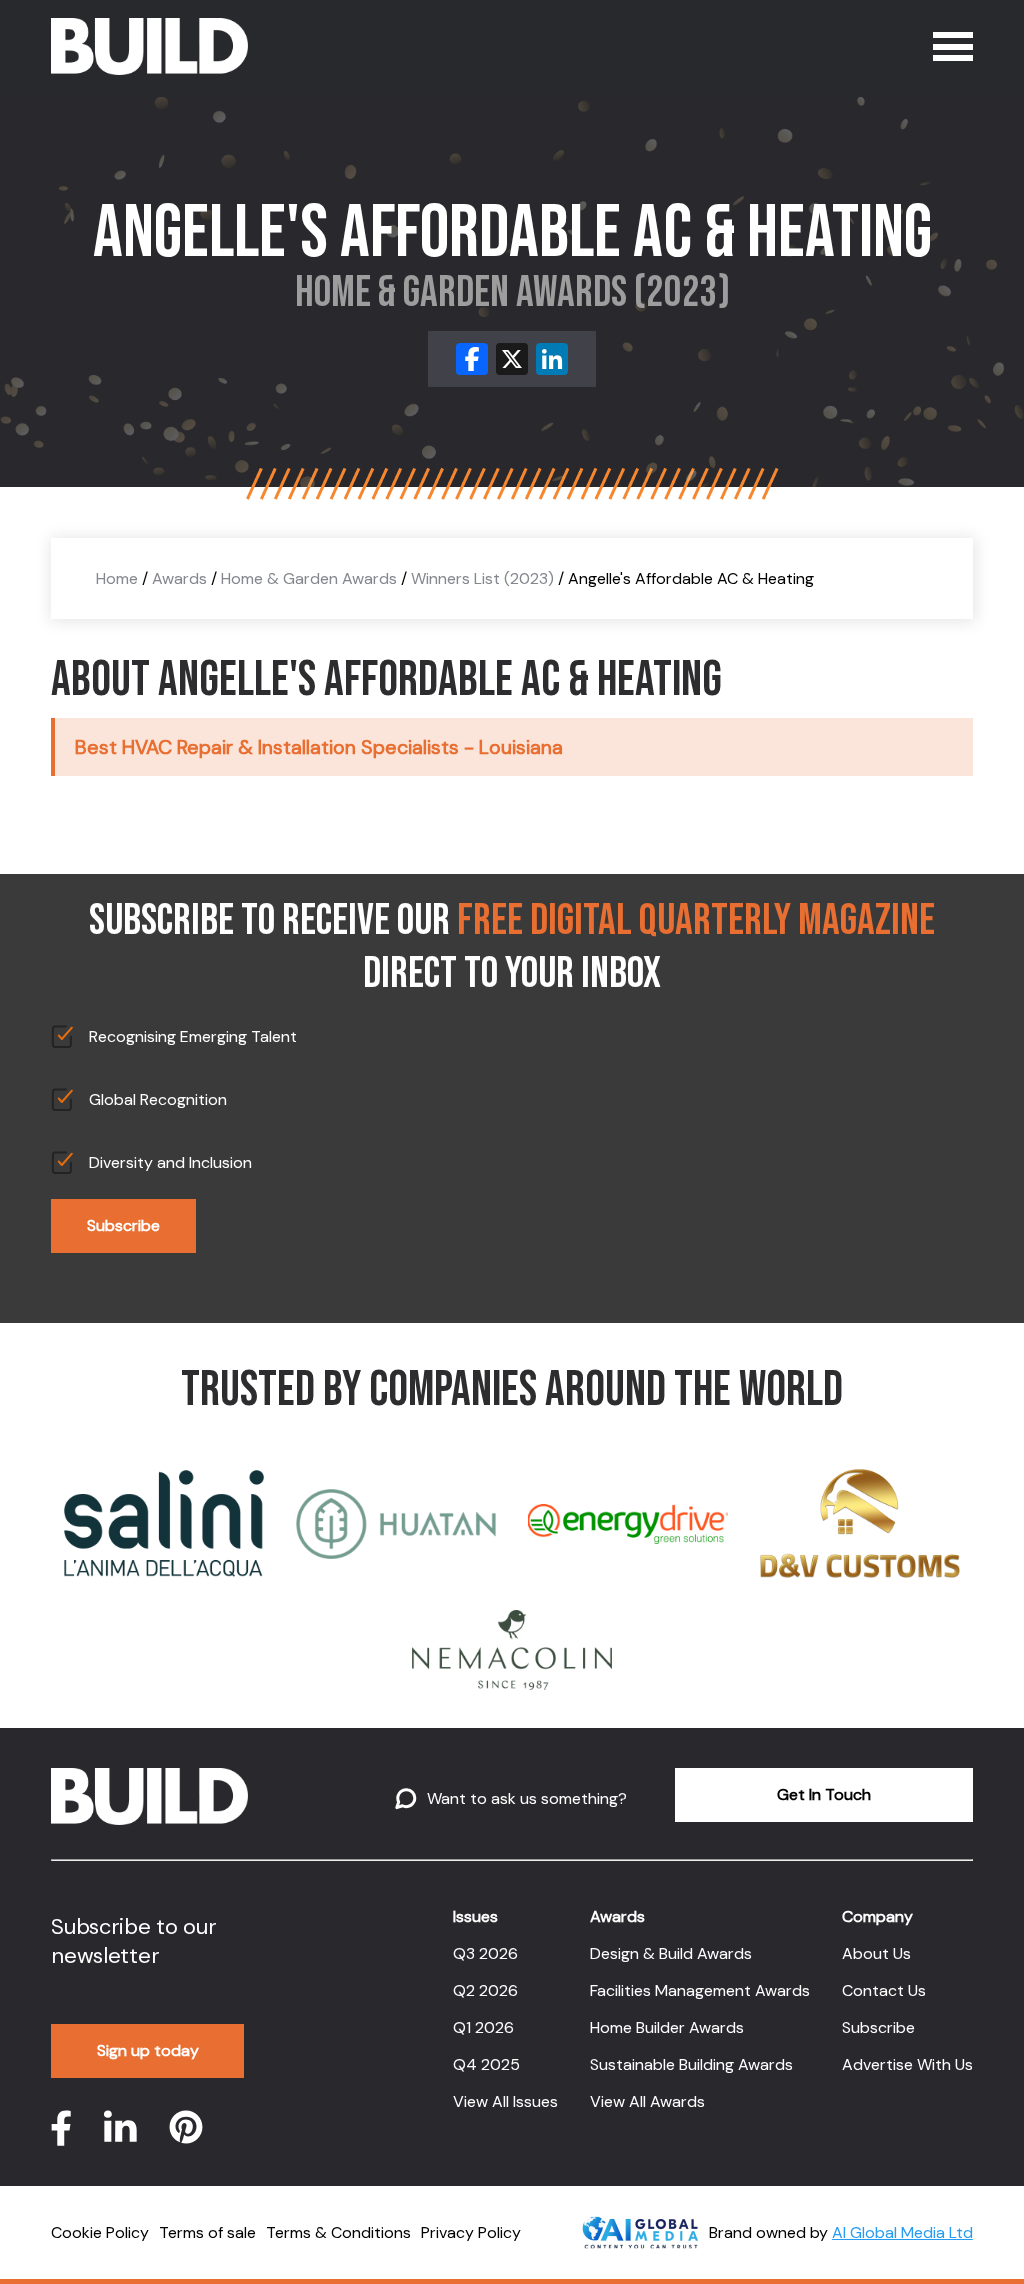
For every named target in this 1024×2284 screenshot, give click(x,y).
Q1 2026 (483, 2027)
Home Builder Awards (667, 2027)
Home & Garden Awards (309, 578)
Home (117, 578)
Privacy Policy (471, 2232)
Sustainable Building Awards (691, 2064)
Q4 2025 (486, 2064)
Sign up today (148, 2050)
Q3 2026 (485, 1953)
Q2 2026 (485, 1990)
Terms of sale (207, 2232)
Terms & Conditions (338, 2232)
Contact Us (884, 1990)
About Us (876, 1953)
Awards (179, 578)
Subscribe (123, 1225)
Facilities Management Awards (700, 1990)
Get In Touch (824, 1794)
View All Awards (647, 2101)
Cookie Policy (100, 2232)
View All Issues (505, 2101)
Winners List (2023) (482, 578)
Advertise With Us (907, 2064)
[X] (512, 359)
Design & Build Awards (671, 1953)
